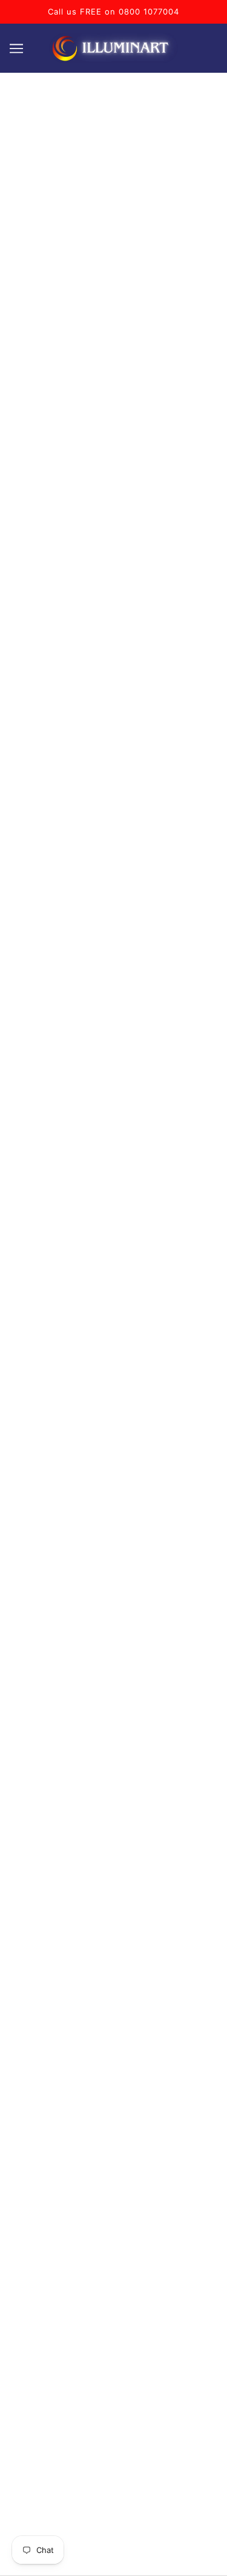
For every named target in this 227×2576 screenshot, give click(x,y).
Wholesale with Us (113, 2164)
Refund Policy (114, 2127)
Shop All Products (113, 2053)
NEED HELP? (154, 1476)
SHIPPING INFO (63, 1476)
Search (114, 2071)
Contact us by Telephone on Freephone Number (114, 1802)
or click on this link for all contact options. (113, 1844)
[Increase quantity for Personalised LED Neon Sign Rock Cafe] (91, 680)
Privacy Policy (113, 2145)
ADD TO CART (123, 720)
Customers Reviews (114, 2034)
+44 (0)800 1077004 (114, 1824)
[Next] (199, 196)
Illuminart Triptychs (113, 1997)
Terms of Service (113, 2090)
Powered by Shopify (113, 2553)
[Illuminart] (113, 48)
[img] (87, 1883)
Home (114, 1947)
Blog (114, 2182)
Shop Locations (113, 2016)
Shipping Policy (114, 2108)
